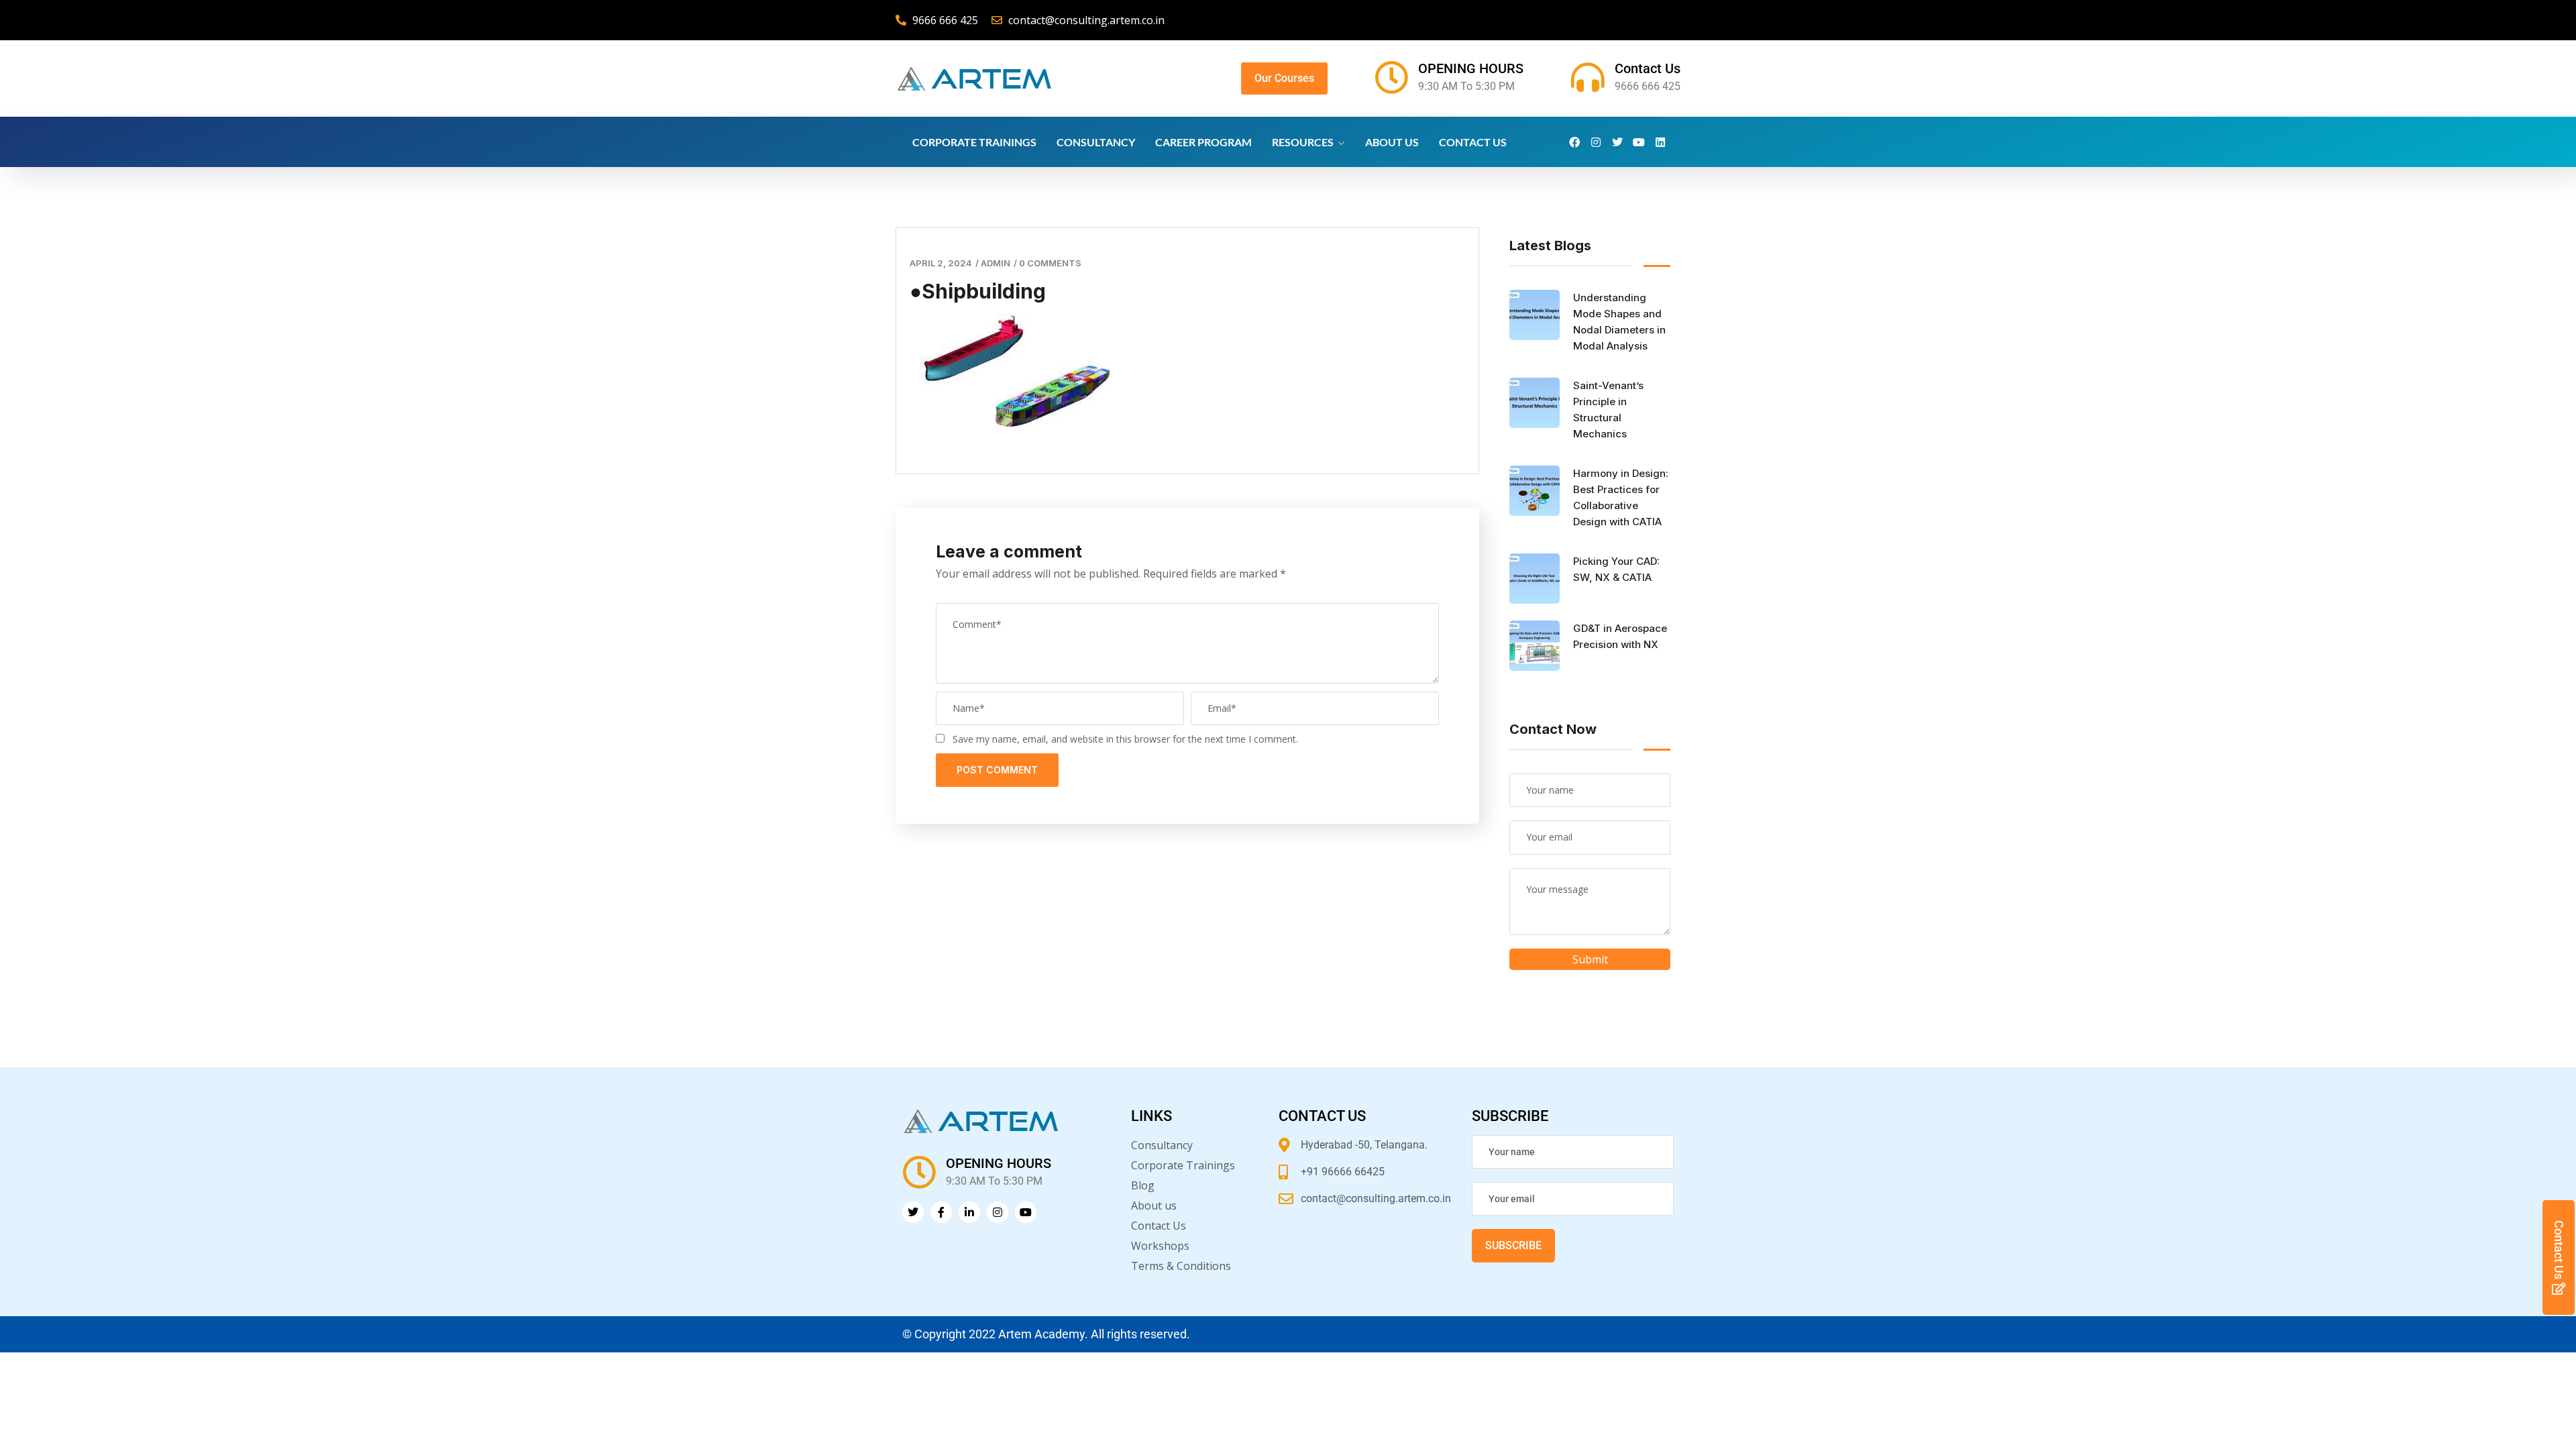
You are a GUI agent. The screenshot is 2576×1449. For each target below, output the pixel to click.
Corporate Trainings (974, 142)
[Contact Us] (1588, 77)
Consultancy (1096, 142)
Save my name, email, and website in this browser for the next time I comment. (1125, 739)
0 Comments (1050, 263)
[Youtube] (1639, 142)
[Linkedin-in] (969, 1212)
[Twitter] (1617, 142)
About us (1392, 142)
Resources (1303, 142)
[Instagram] (1596, 142)
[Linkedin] (1660, 142)
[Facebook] (1574, 142)
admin (996, 263)
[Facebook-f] (941, 1212)
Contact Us (1648, 68)
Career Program (1203, 142)
